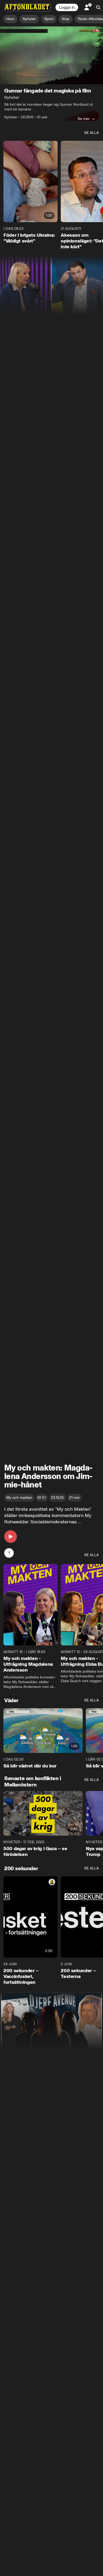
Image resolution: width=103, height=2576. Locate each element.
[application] (51, 55)
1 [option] (9, 1553)
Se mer (84, 119)
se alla (92, 133)
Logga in (67, 7)
